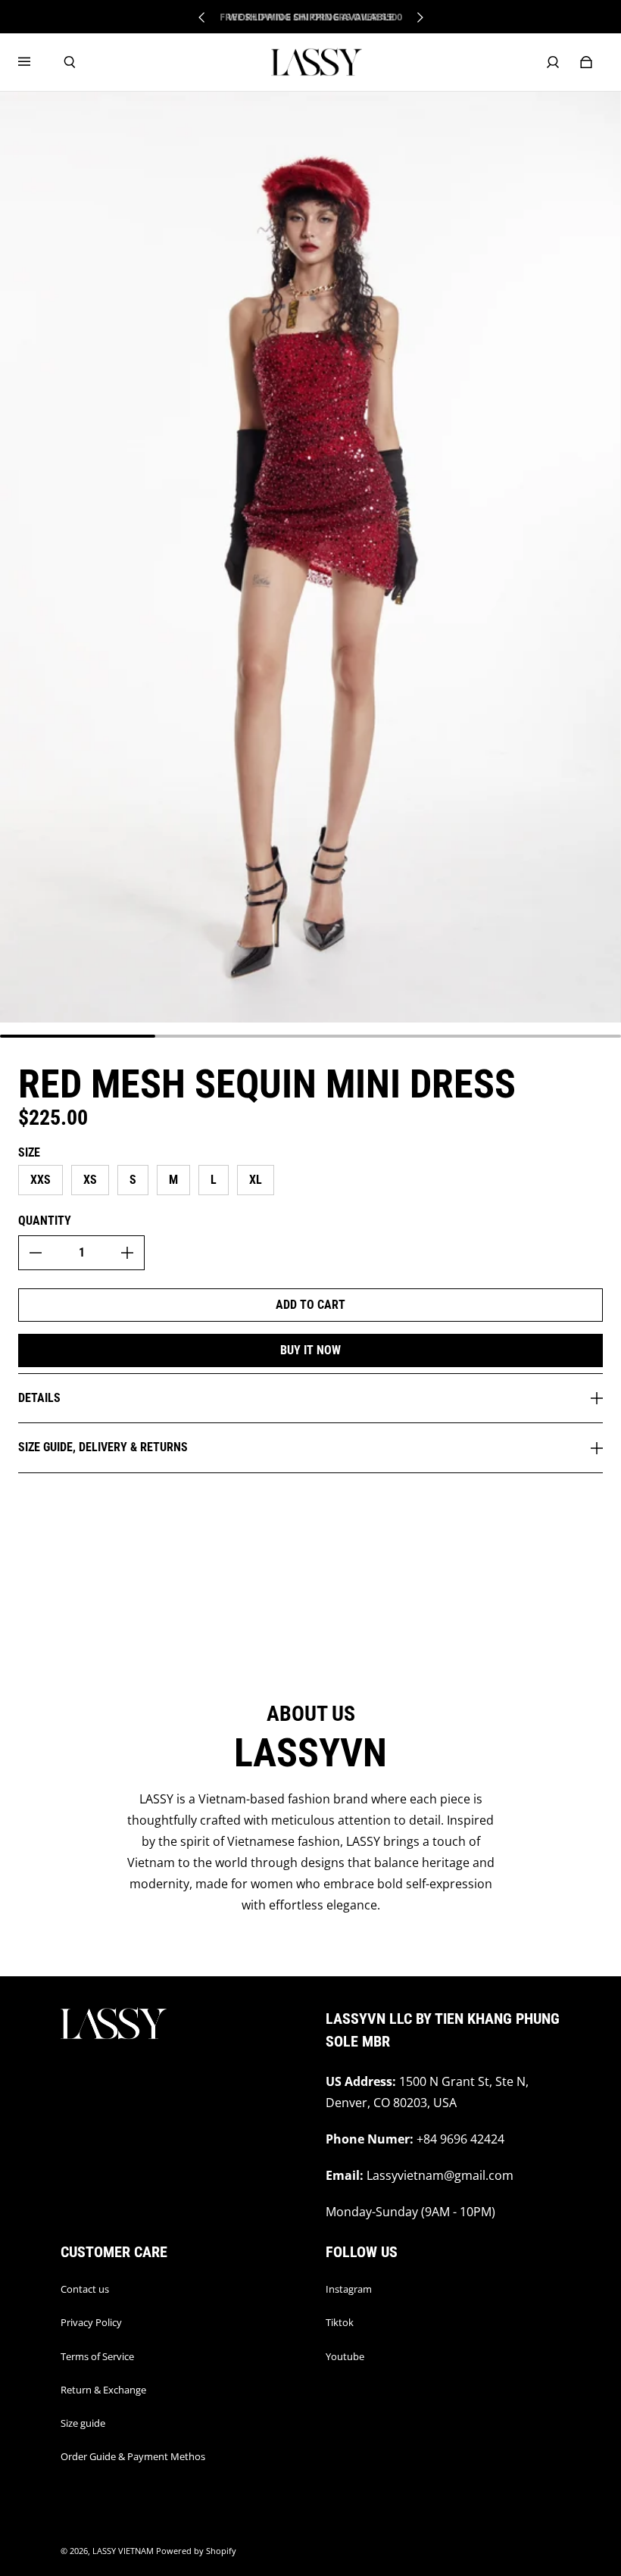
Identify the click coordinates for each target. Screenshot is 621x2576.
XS (90, 1180)
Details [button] (39, 1398)
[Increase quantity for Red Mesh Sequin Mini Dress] (127, 1253)
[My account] (553, 62)
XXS (41, 1180)
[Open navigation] (35, 62)
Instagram (349, 2289)
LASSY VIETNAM (123, 2551)
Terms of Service (97, 2356)
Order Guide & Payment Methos (133, 2456)
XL (256, 1180)
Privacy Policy (91, 2322)
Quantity (45, 1221)
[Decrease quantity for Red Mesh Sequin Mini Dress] (36, 1253)
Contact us (85, 2289)
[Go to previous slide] (202, 17)
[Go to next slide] (420, 17)
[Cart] (586, 62)
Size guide (83, 2423)
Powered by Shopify (196, 2551)
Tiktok (340, 2322)
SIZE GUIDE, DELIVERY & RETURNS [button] (103, 1447)
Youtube (345, 2356)
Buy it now (310, 1350)
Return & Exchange (103, 2390)
